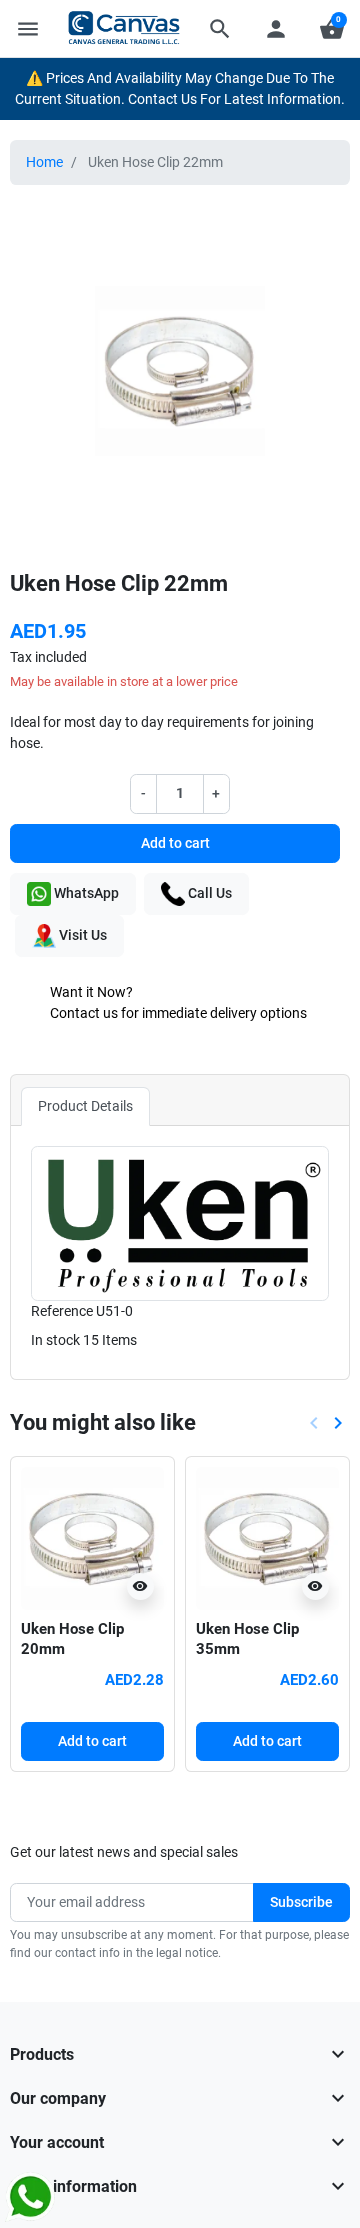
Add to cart (175, 843)
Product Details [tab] (85, 1106)
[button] (220, 29)
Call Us (208, 892)
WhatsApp (85, 892)
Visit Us (81, 934)
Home (44, 162)
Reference (62, 1311)
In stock (55, 1340)
